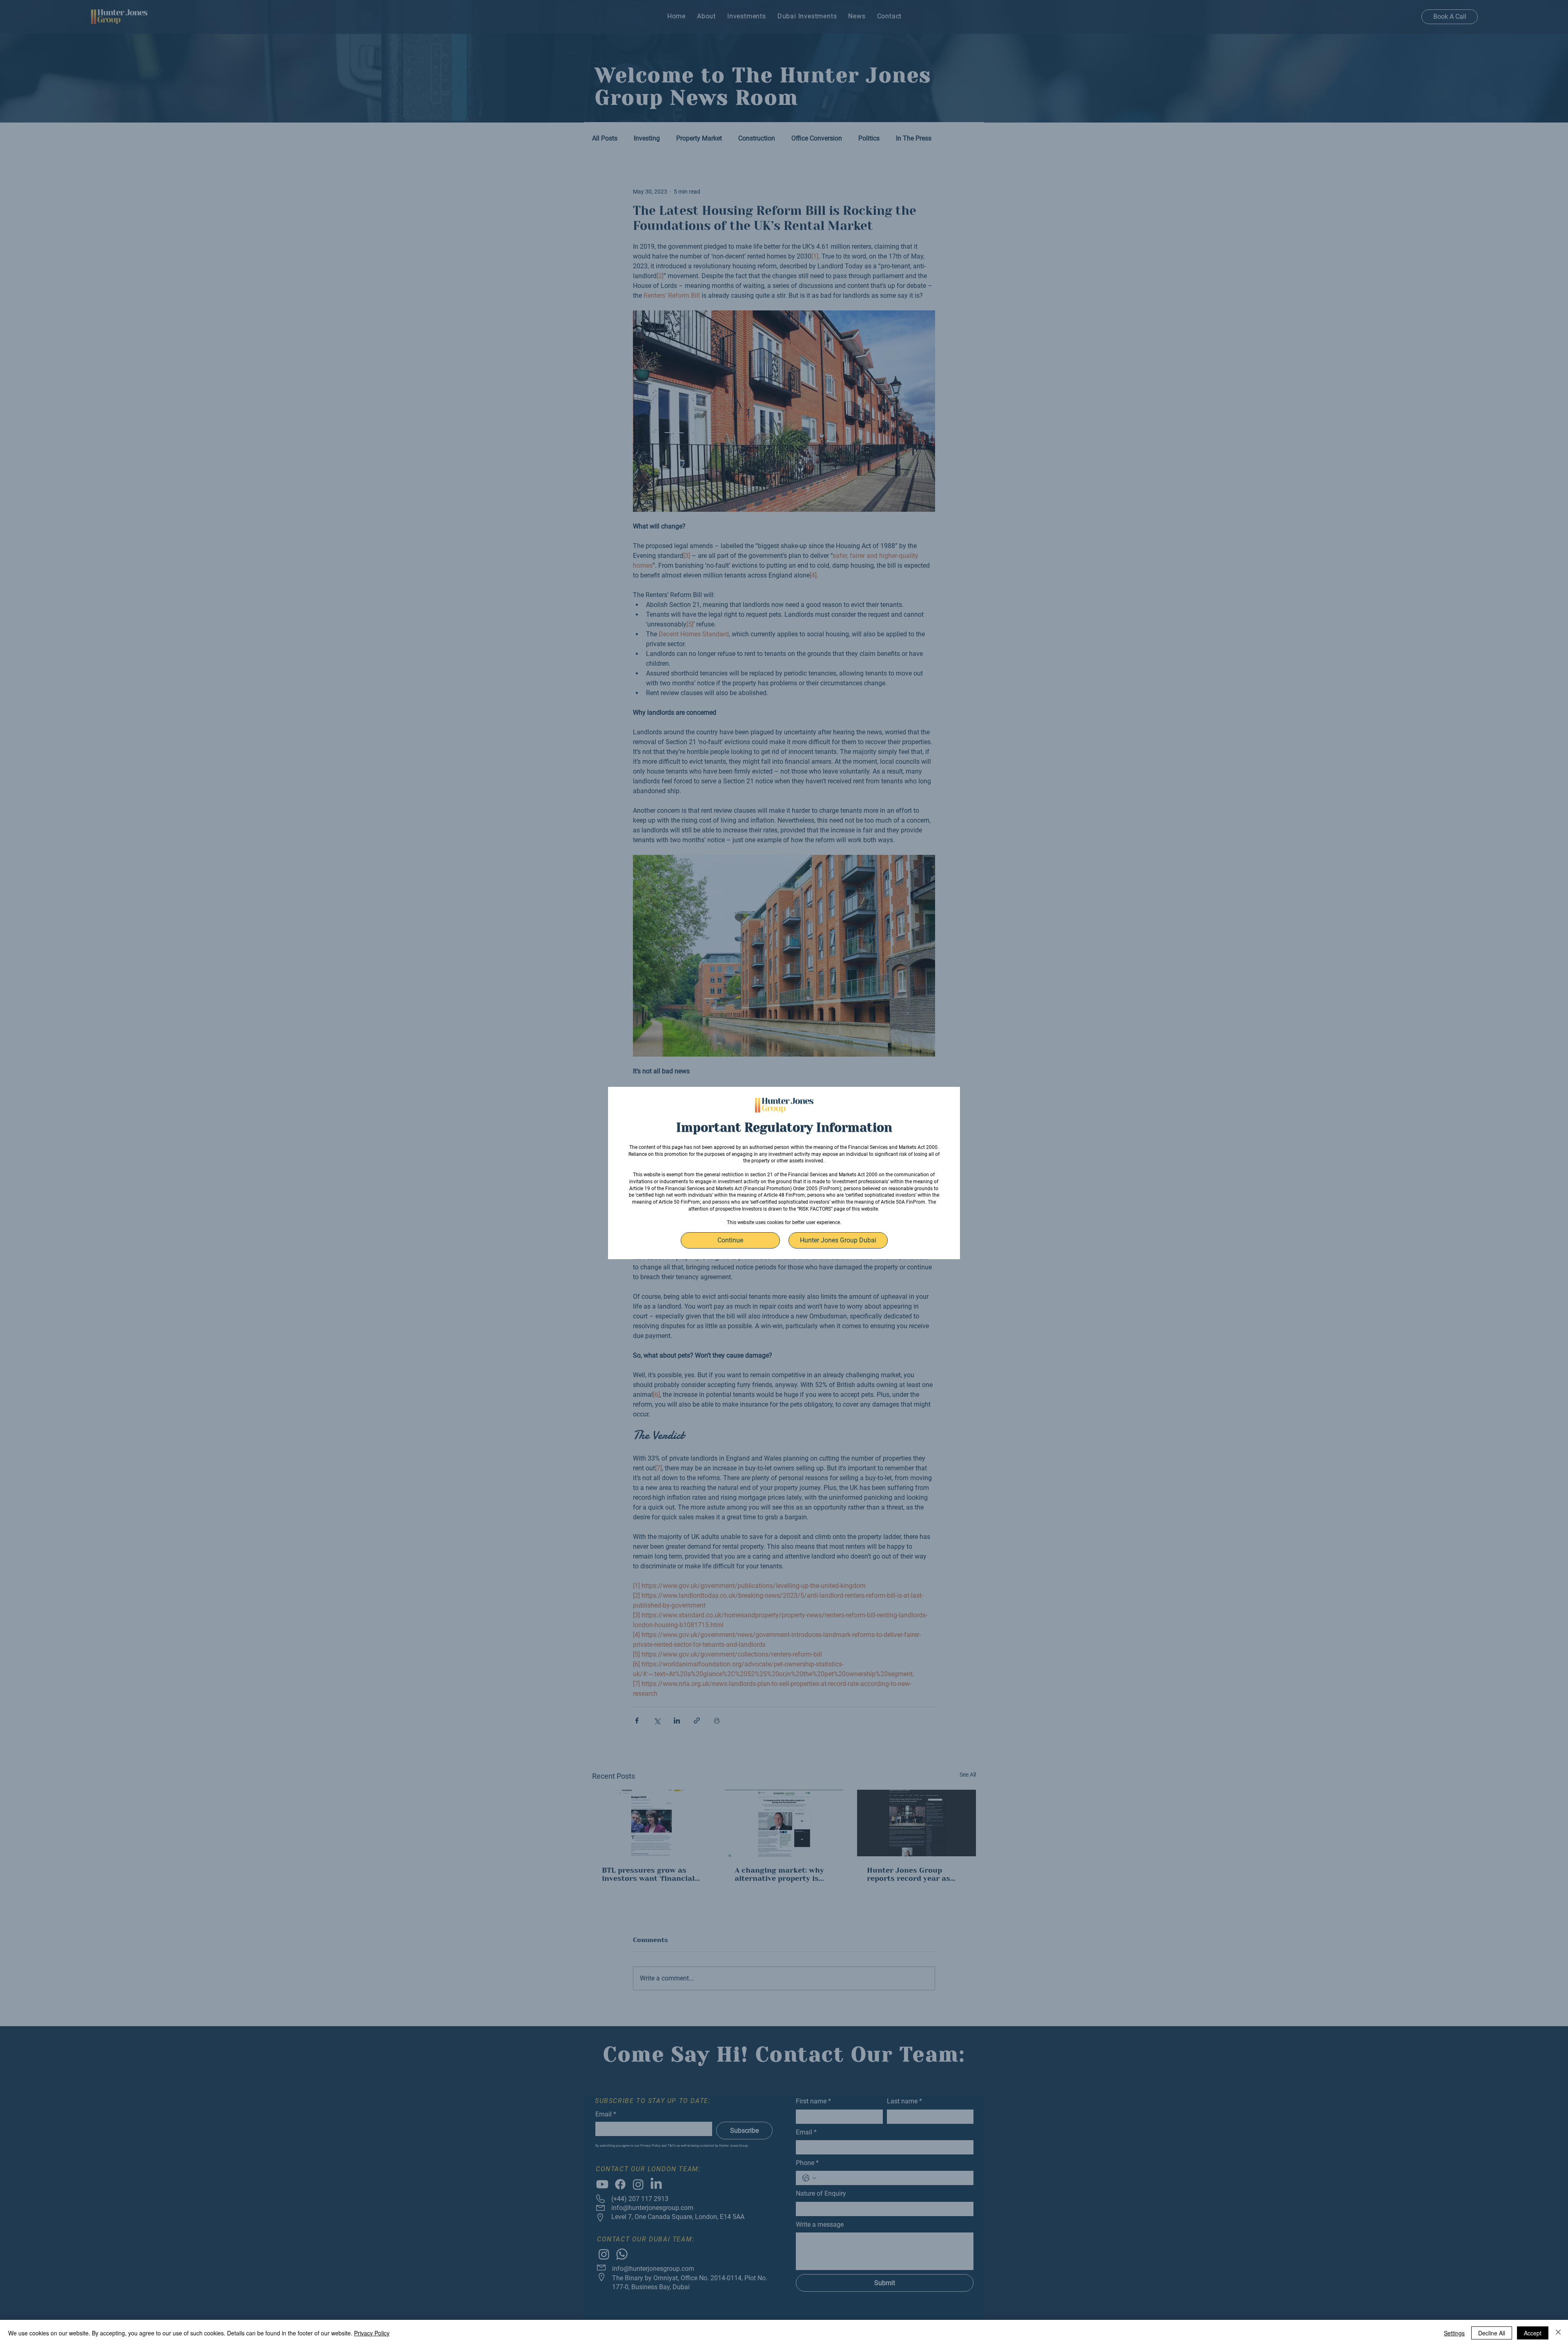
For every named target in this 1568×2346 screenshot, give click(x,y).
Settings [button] (1454, 2333)
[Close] (1558, 2333)
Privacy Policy (372, 2333)
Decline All (1492, 2333)
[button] (730, 1240)
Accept (1533, 2333)
